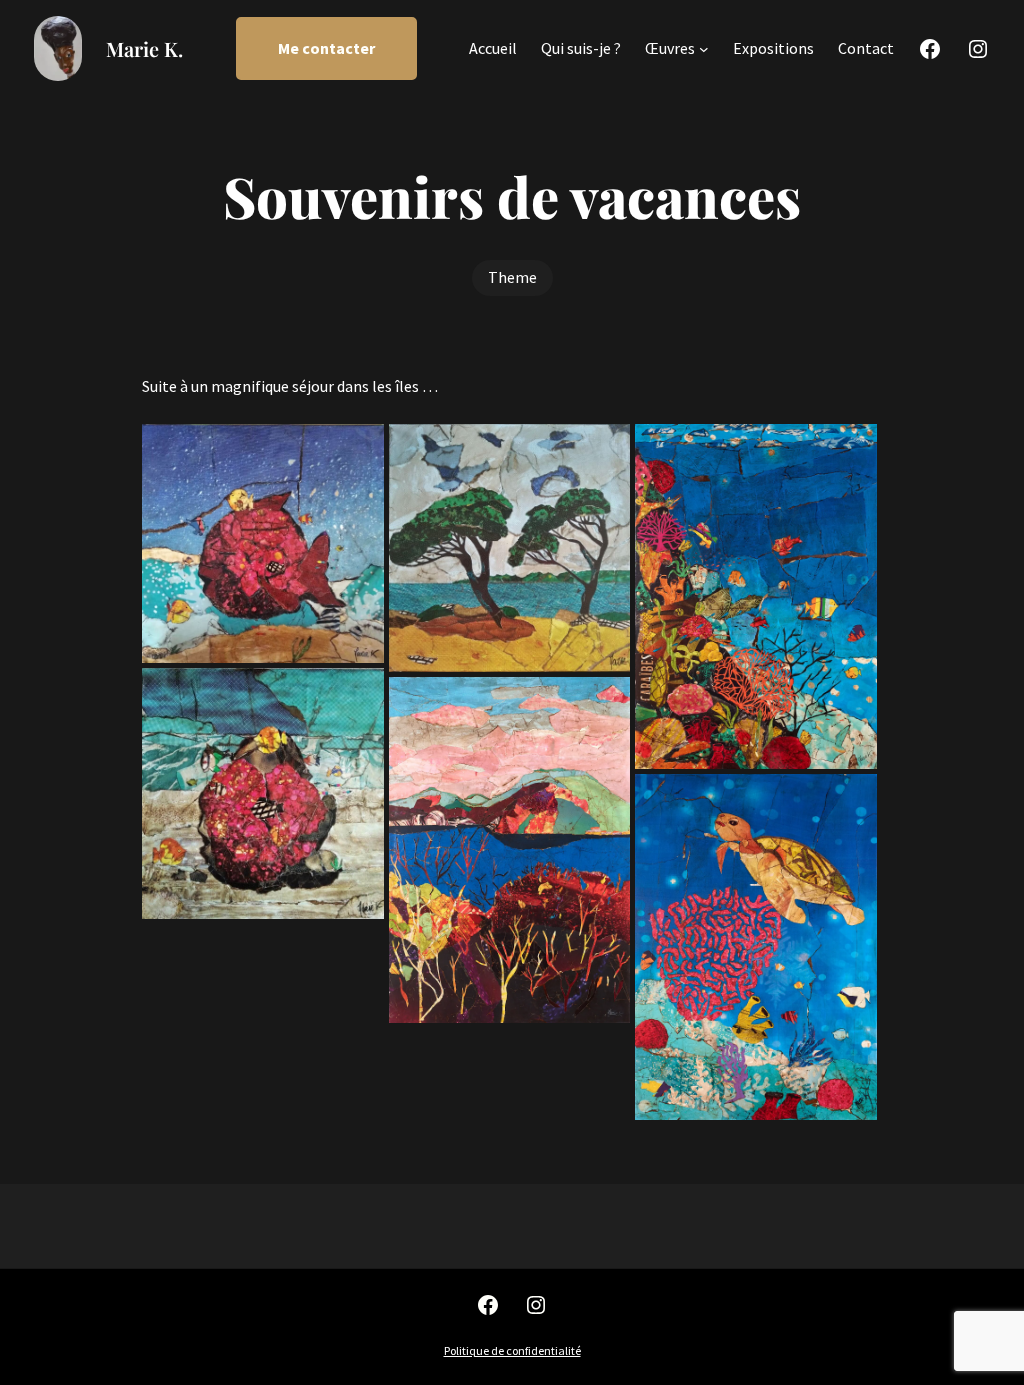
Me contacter (326, 48)
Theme (512, 277)
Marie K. (144, 48)
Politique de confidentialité (512, 1350)
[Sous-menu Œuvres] (704, 49)
